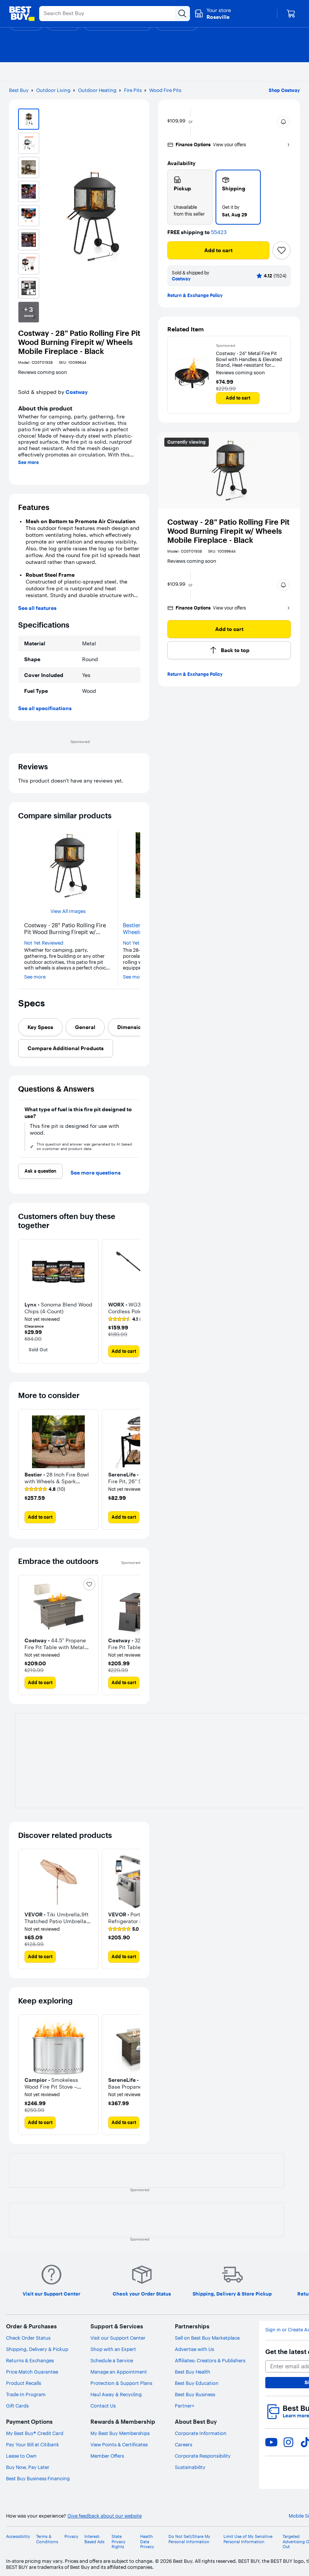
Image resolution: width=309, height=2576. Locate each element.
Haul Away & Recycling (116, 2394)
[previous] (21, 1129)
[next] (137, 1129)
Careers (184, 2444)
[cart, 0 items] (291, 14)
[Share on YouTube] (271, 2442)
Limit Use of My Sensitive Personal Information (248, 2539)
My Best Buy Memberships (120, 2433)
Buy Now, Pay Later (28, 2467)
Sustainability (190, 2467)
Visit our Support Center (118, 2338)
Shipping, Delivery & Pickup (37, 2349)
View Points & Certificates (119, 2444)
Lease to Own (21, 2456)
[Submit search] (182, 14)
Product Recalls (24, 2383)
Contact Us (103, 2406)
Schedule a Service (112, 2360)
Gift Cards (17, 2406)
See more (28, 463)
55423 (219, 232)
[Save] (281, 250)
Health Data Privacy (147, 2542)
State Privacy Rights (119, 2542)
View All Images (68, 911)
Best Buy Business (195, 2394)
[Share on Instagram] (288, 2442)
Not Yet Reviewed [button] (44, 943)
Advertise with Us (194, 2349)
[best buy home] (22, 14)
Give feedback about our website (105, 2516)
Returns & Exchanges (30, 2360)
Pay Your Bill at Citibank (33, 2444)
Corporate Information (201, 2433)
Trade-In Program (26, 2394)
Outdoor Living (53, 90)
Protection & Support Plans (121, 2383)
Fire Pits (133, 90)
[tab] (40, 1027)
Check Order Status (28, 2338)
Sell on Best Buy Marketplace (207, 2338)
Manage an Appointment (119, 2372)
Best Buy (19, 90)
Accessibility (18, 2537)
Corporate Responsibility (203, 2456)
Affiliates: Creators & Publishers (210, 2360)
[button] (283, 122)
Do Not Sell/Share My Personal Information (189, 2539)
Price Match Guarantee (32, 2372)
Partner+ (185, 2406)
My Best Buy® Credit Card (35, 2433)
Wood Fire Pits (165, 90)
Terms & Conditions (47, 2539)
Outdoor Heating (97, 90)
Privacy (71, 2537)
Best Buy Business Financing (38, 2478)
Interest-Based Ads (94, 2539)
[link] (127, 1319)
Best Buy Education (197, 2383)
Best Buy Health (193, 2372)
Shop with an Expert (113, 2349)
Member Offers (107, 2456)
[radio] (190, 197)
